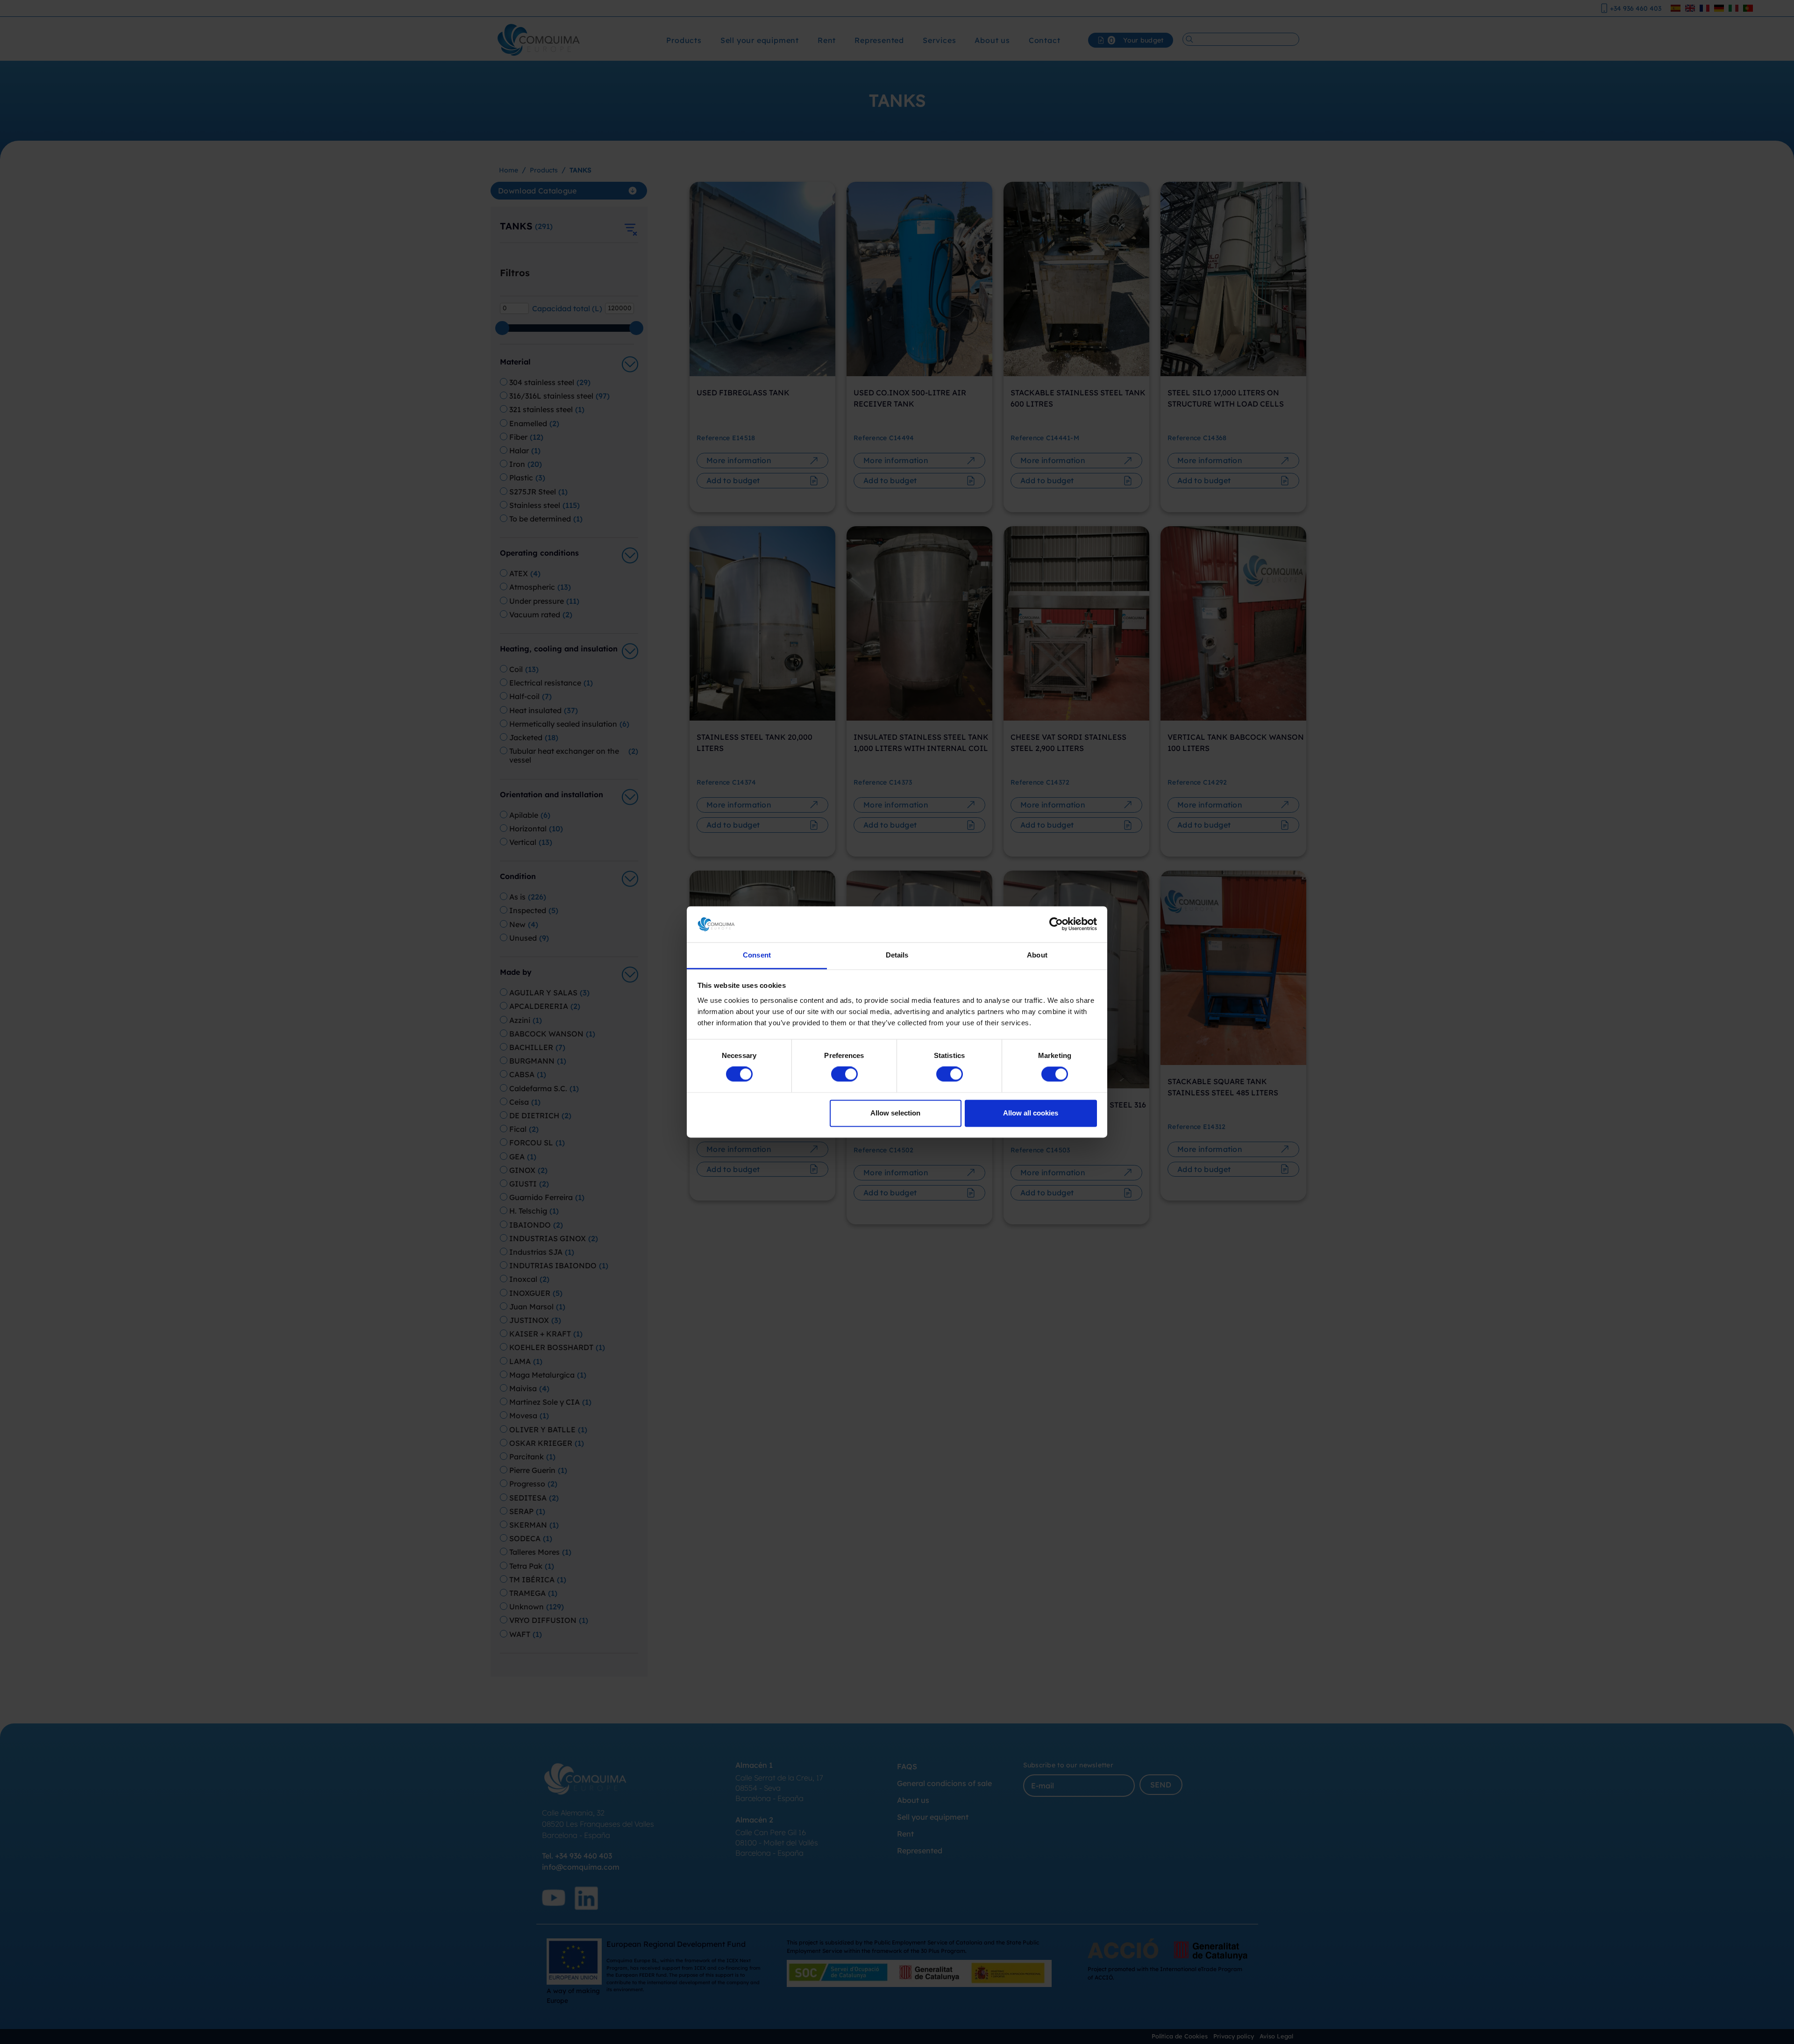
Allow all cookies (1031, 1113)
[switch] (844, 1074)
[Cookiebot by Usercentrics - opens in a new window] (1056, 924)
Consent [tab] (757, 955)
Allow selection (895, 1113)
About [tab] (1037, 955)
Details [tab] (897, 955)
